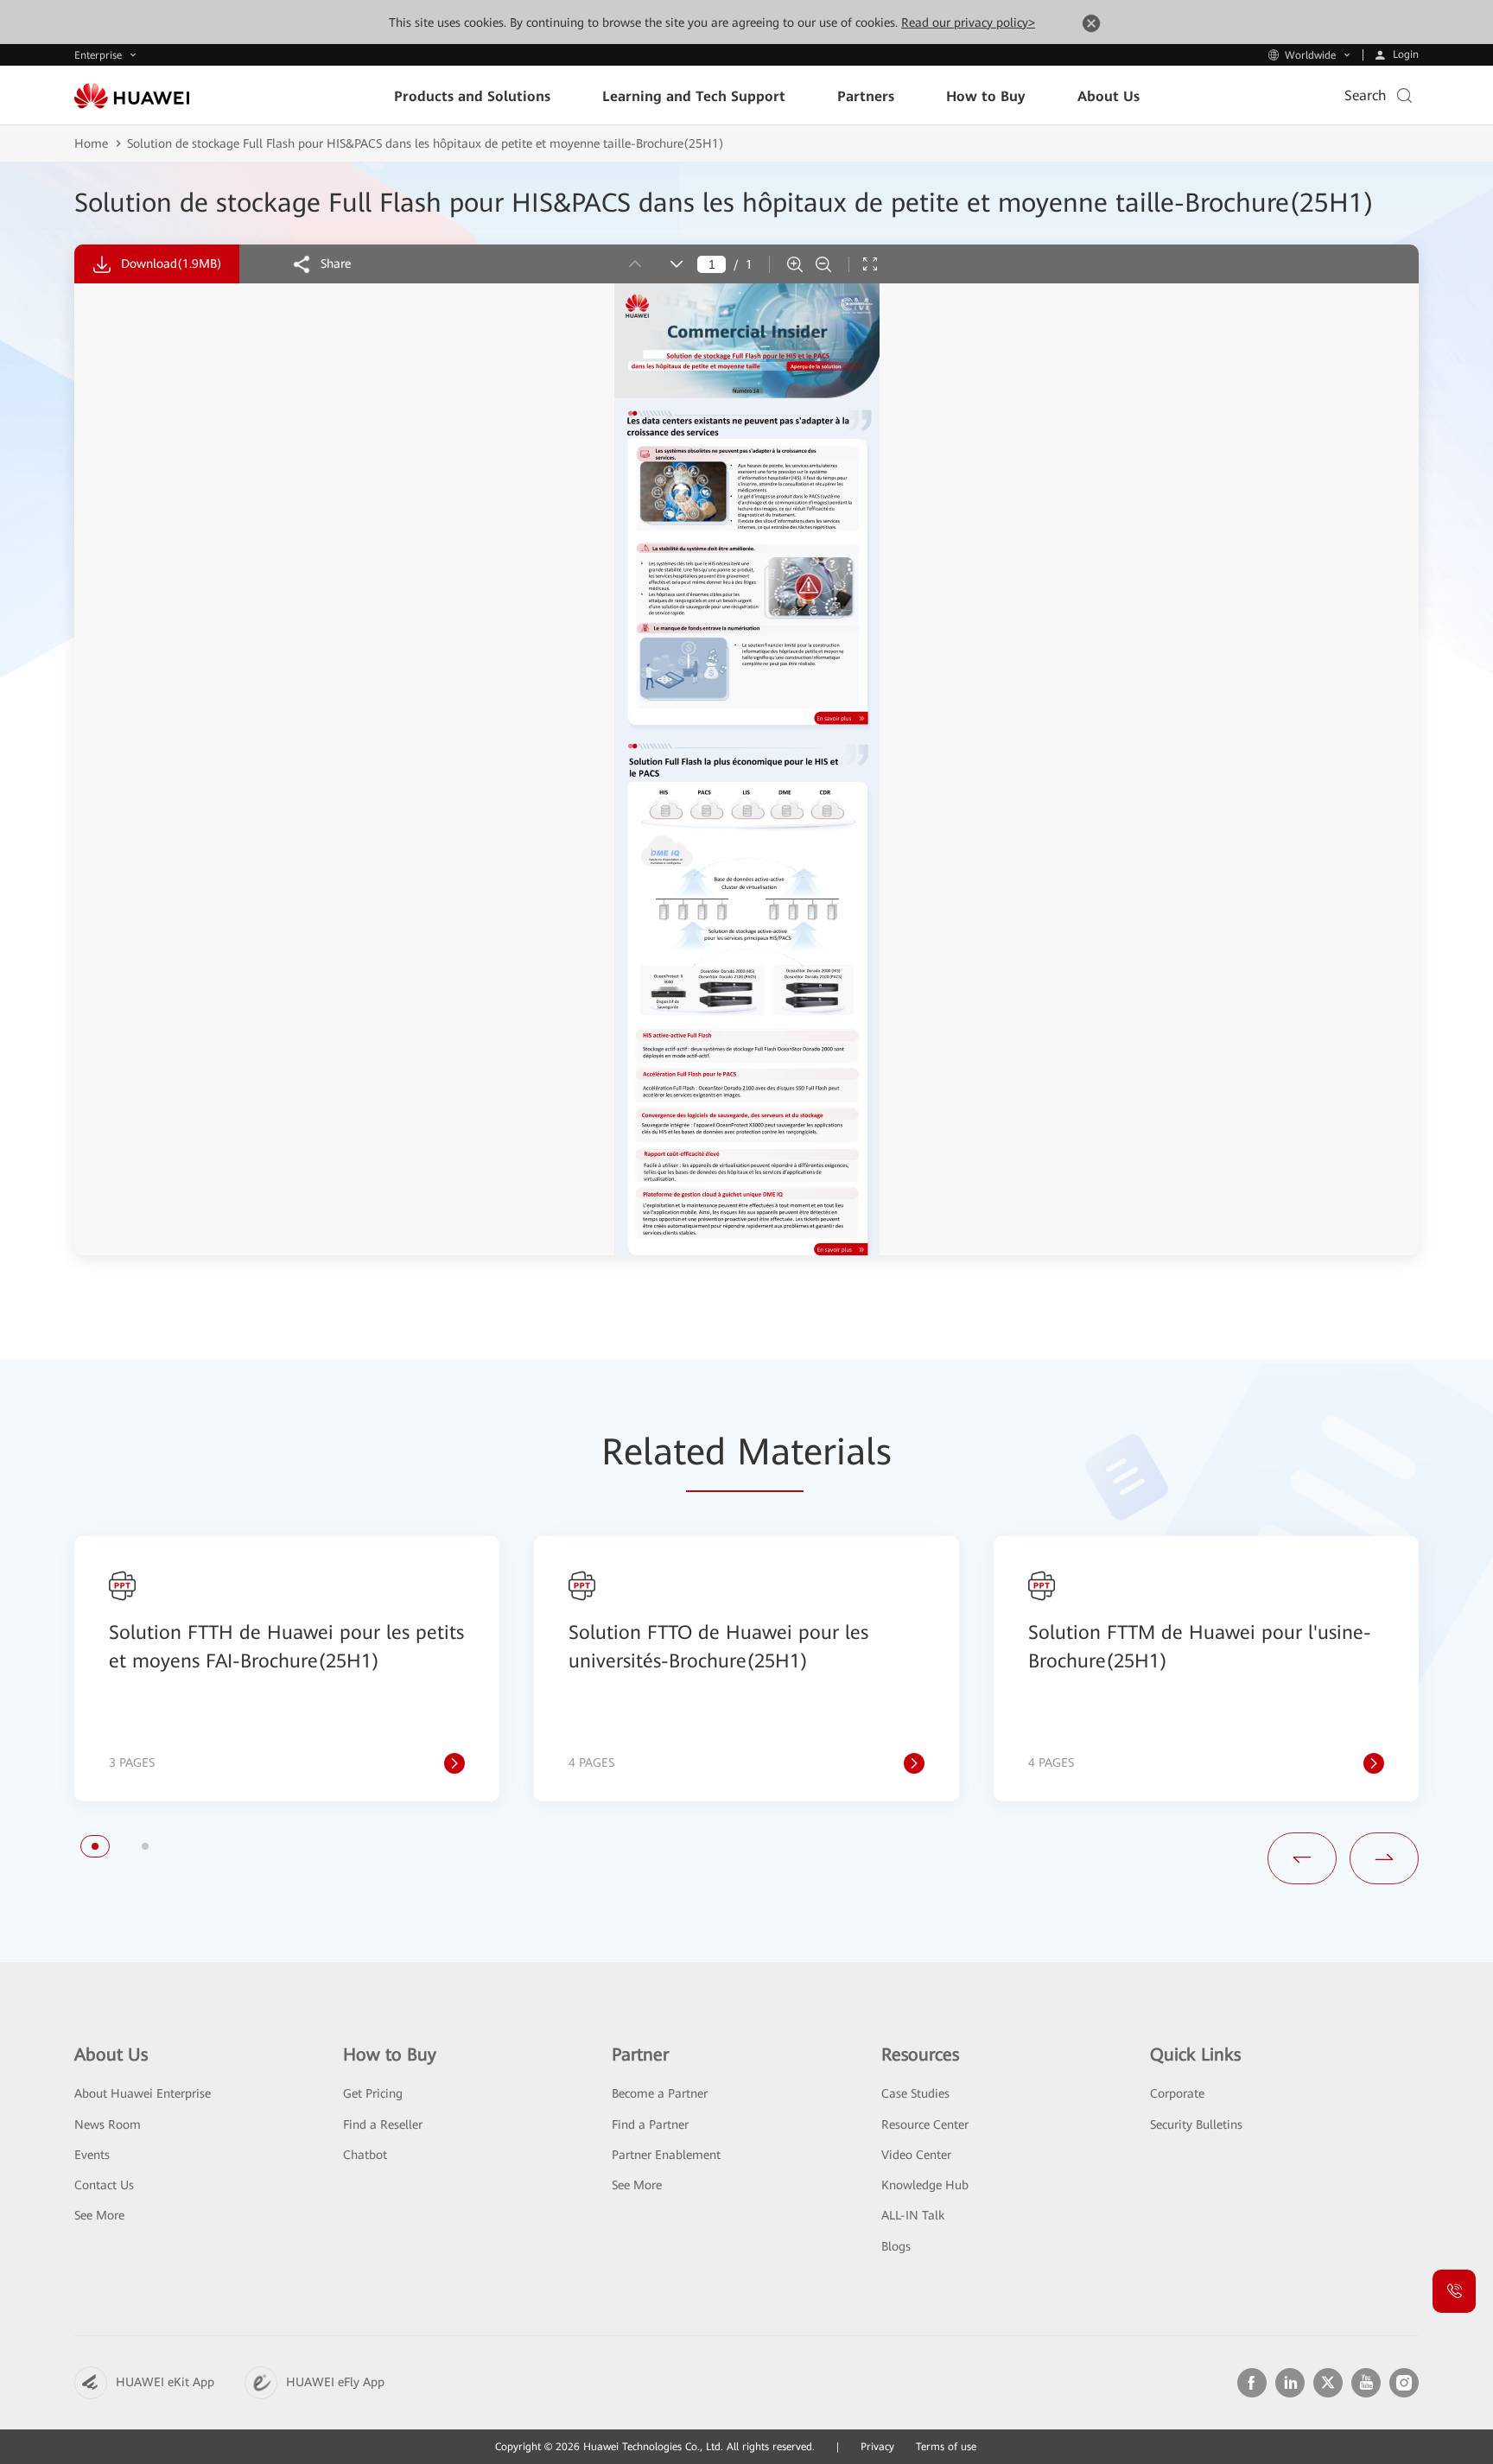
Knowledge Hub (925, 2185)
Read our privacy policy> (968, 22)
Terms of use (946, 2447)
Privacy (877, 2447)
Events (92, 2155)
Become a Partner (660, 2093)
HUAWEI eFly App (335, 2382)
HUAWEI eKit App (165, 2382)
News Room (108, 2124)
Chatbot (365, 2155)
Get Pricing (373, 2093)
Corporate (1177, 2093)
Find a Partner (650, 2124)
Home (91, 143)
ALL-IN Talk (913, 2215)
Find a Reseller (383, 2124)
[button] (95, 1846)
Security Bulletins (1196, 2124)
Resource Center (925, 2124)
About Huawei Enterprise (143, 2093)
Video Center (916, 2155)
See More (99, 2215)
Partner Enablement (666, 2155)
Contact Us (104, 2185)
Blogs (896, 2246)
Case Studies (915, 2093)
